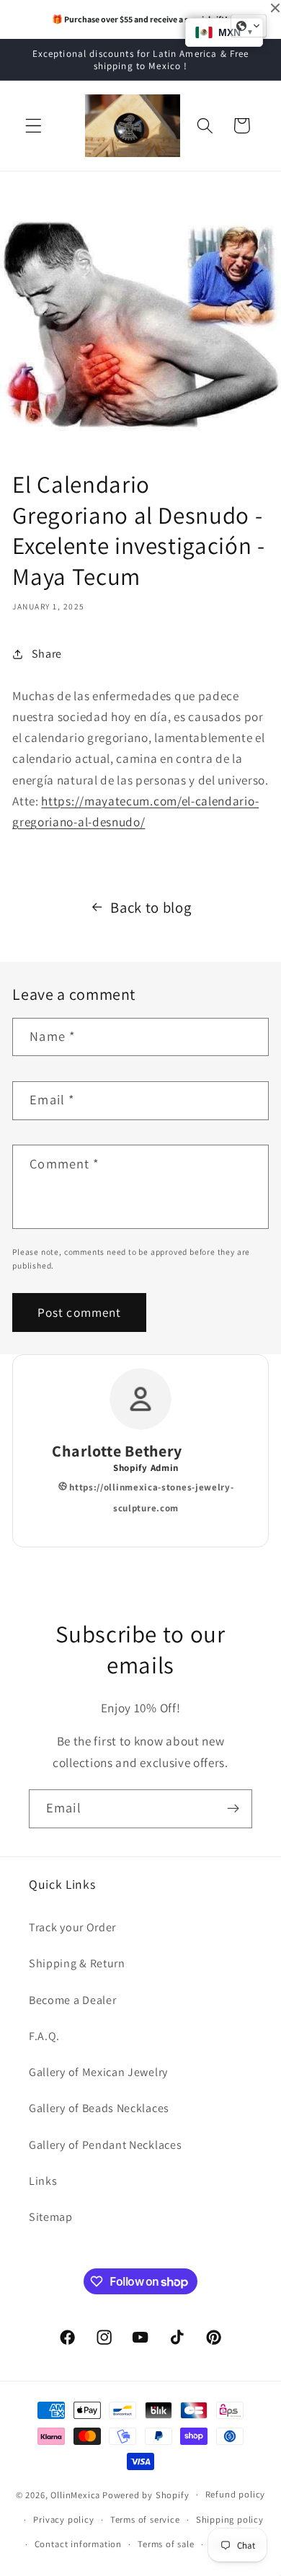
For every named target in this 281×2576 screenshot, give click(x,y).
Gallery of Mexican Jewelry (98, 2072)
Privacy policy (63, 2519)
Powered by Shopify (146, 2494)
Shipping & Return (77, 1963)
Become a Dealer (72, 2000)
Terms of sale (166, 2544)
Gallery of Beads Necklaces (99, 2108)
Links (43, 2181)
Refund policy (235, 2494)
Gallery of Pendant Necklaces (105, 2145)
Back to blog (151, 907)
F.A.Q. (44, 2036)
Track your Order (72, 1927)
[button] (34, 126)
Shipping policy (230, 2519)
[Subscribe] (233, 1809)
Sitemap (51, 2217)
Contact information (78, 2544)
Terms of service (145, 2519)
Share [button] (47, 654)
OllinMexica (75, 2494)
